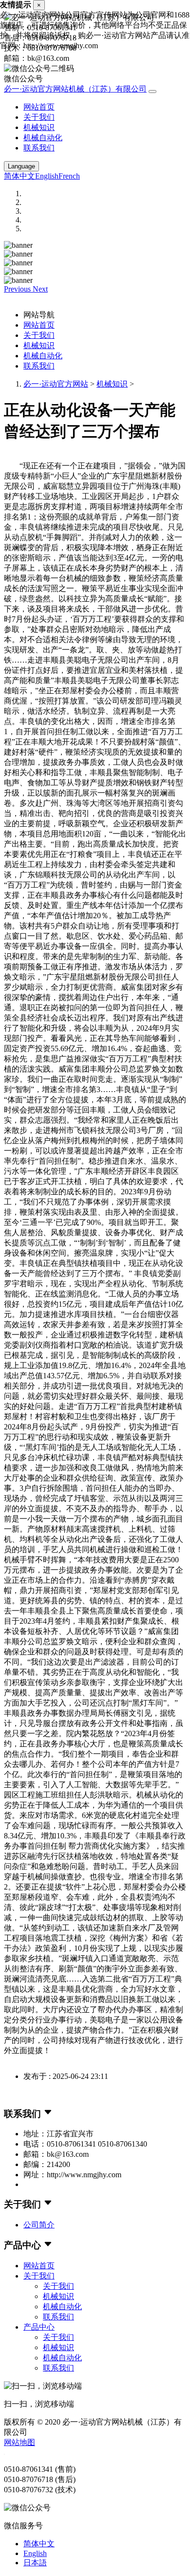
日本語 (35, 2563)
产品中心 (39, 2327)
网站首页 (39, 107)
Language (21, 166)
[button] (18, 289)
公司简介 (39, 2225)
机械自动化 (43, 138)
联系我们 (39, 148)
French (69, 176)
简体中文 (19, 176)
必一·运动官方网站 (56, 384)
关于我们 (39, 117)
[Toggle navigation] (152, 92)
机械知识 (39, 127)
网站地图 (19, 2442)
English (47, 176)
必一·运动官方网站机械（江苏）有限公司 (75, 89)
